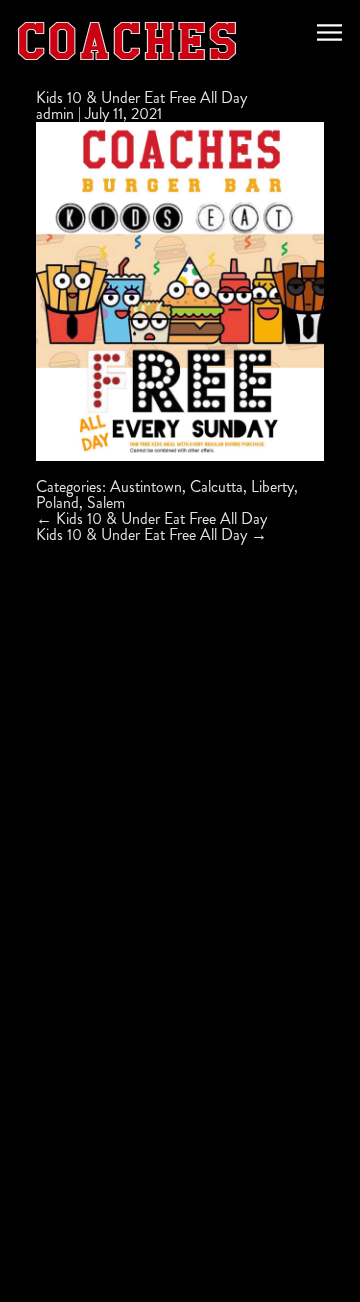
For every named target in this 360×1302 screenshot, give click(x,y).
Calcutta (216, 486)
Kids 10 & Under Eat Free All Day (141, 97)
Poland (57, 502)
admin (55, 113)
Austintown (146, 486)
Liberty (272, 486)
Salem (106, 502)
